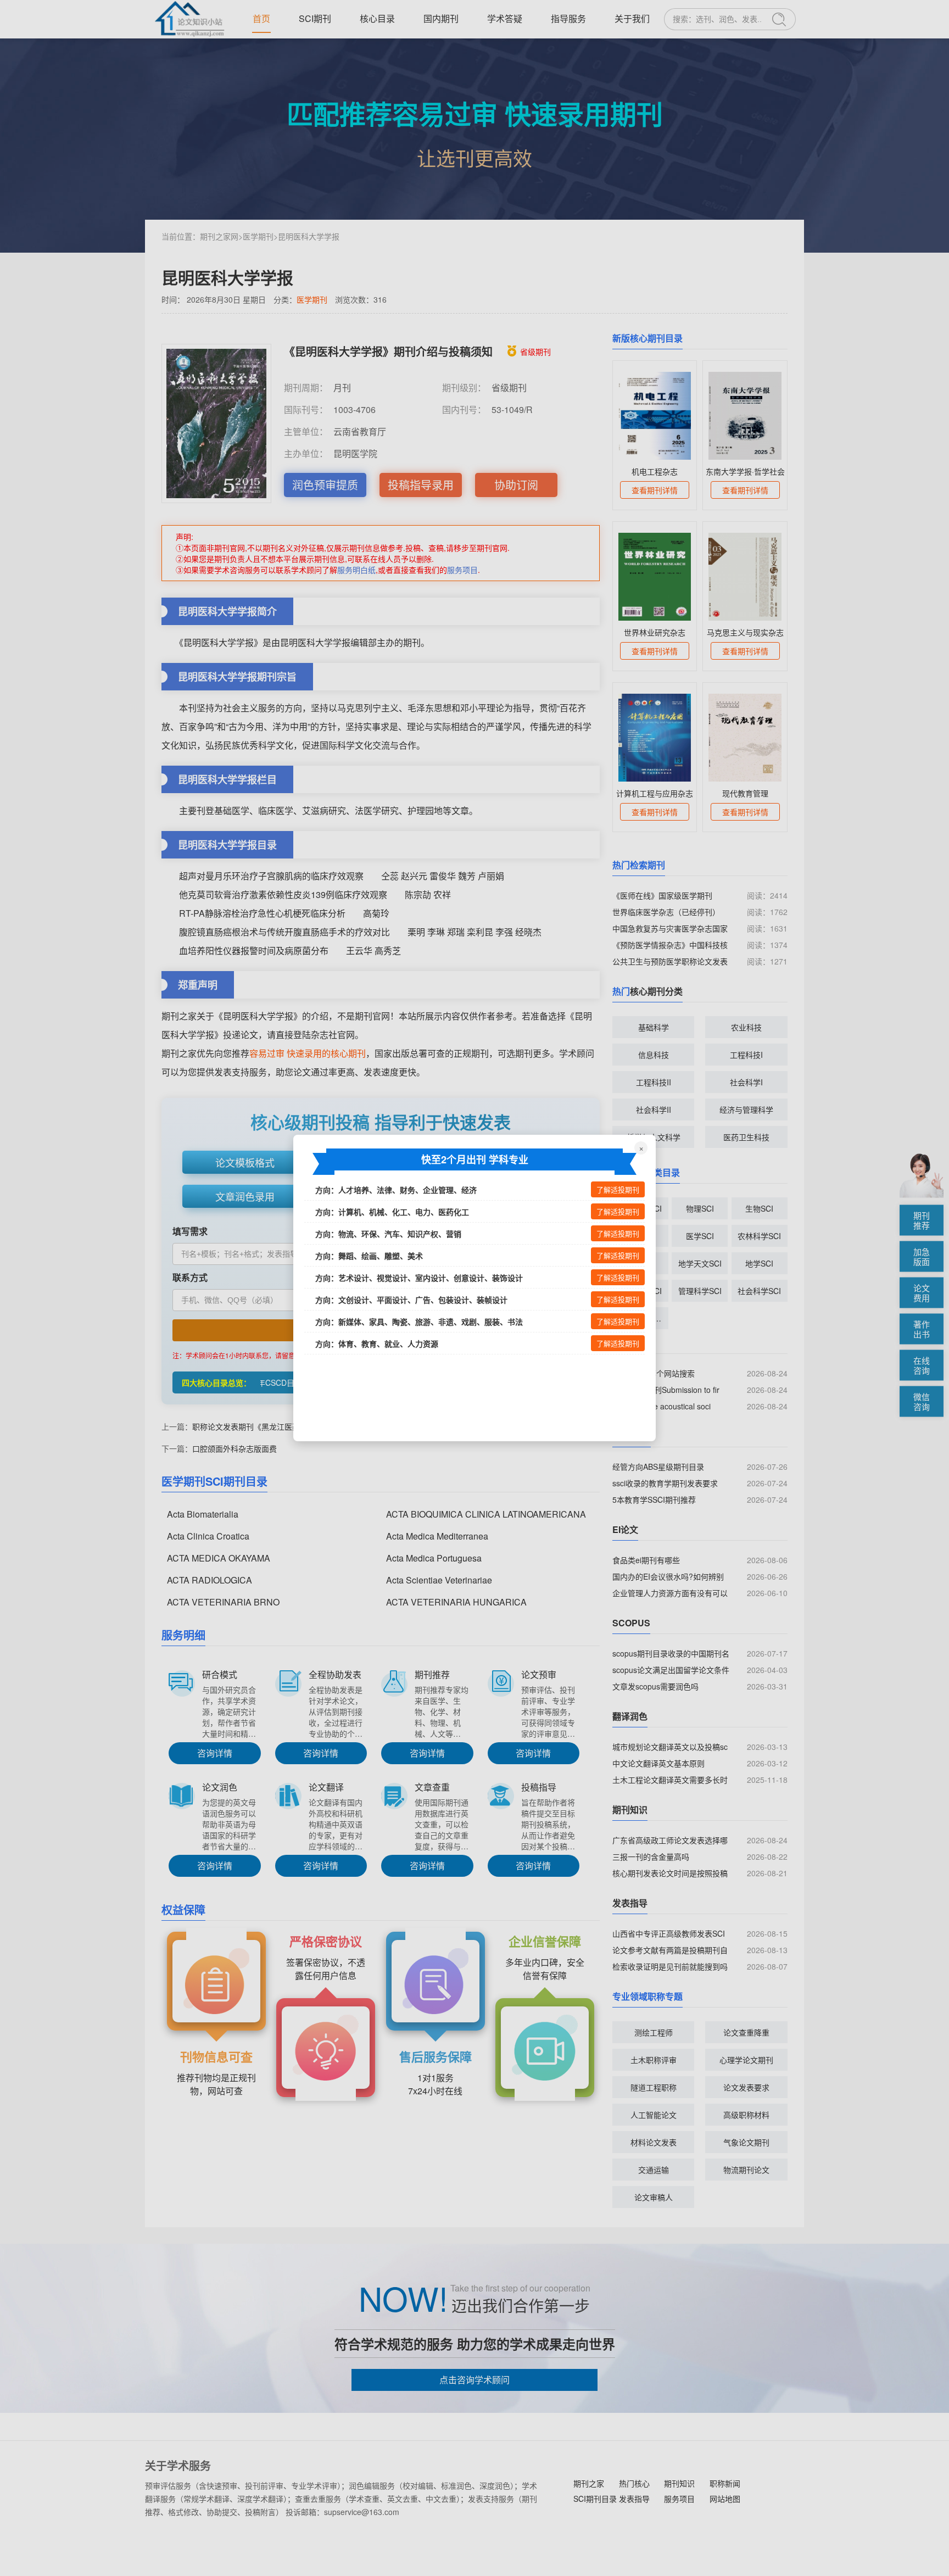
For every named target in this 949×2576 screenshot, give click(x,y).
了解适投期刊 (618, 1190)
